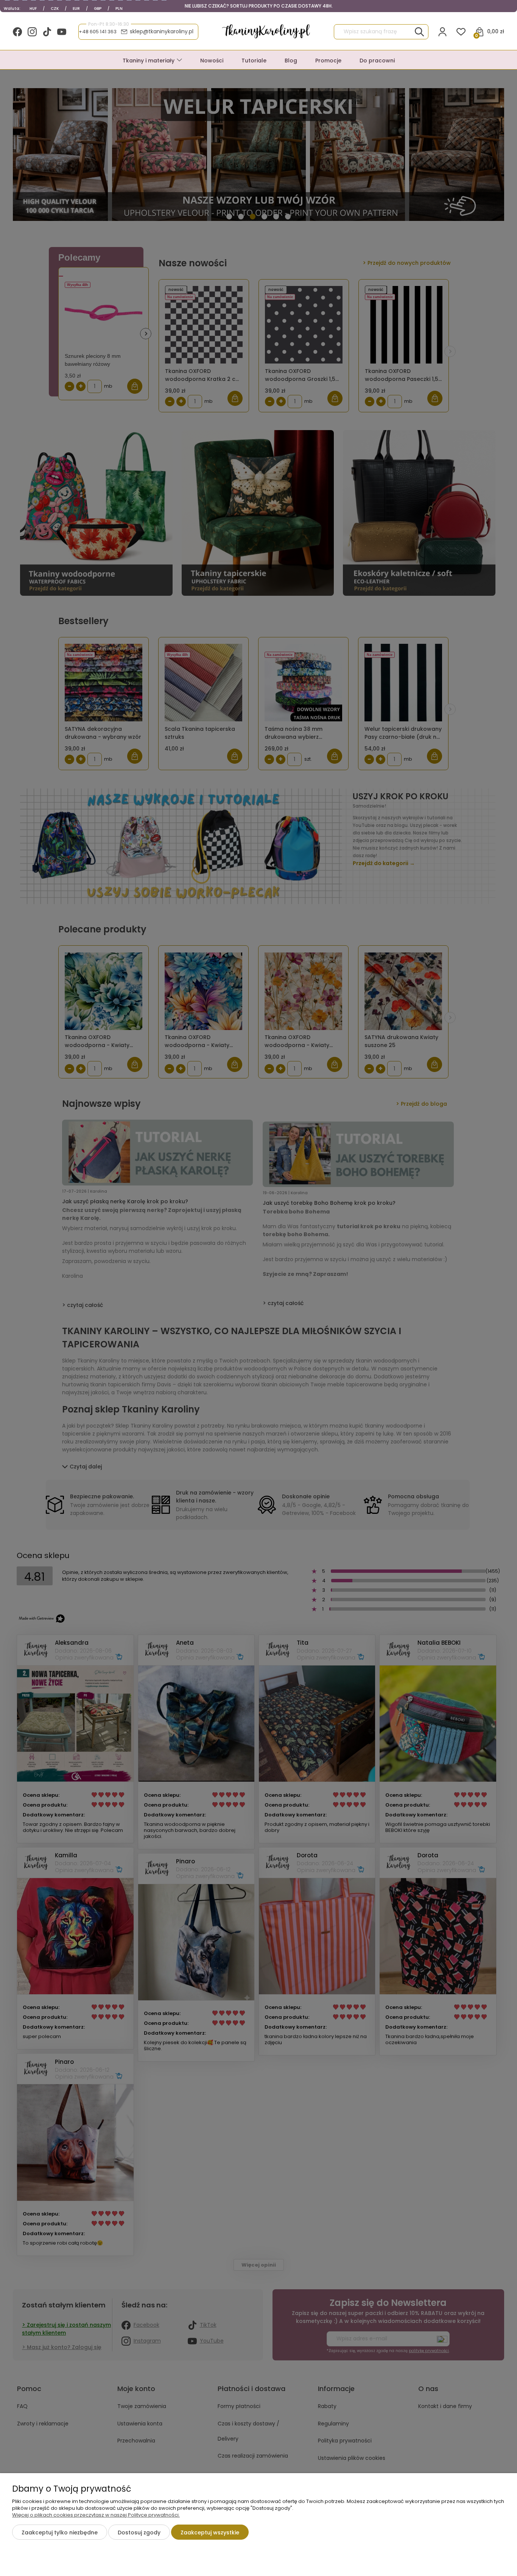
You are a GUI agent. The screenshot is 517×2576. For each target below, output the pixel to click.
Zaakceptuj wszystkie (210, 2532)
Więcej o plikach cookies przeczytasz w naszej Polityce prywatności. (96, 2515)
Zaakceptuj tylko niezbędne (60, 2532)
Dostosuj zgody (139, 2532)
